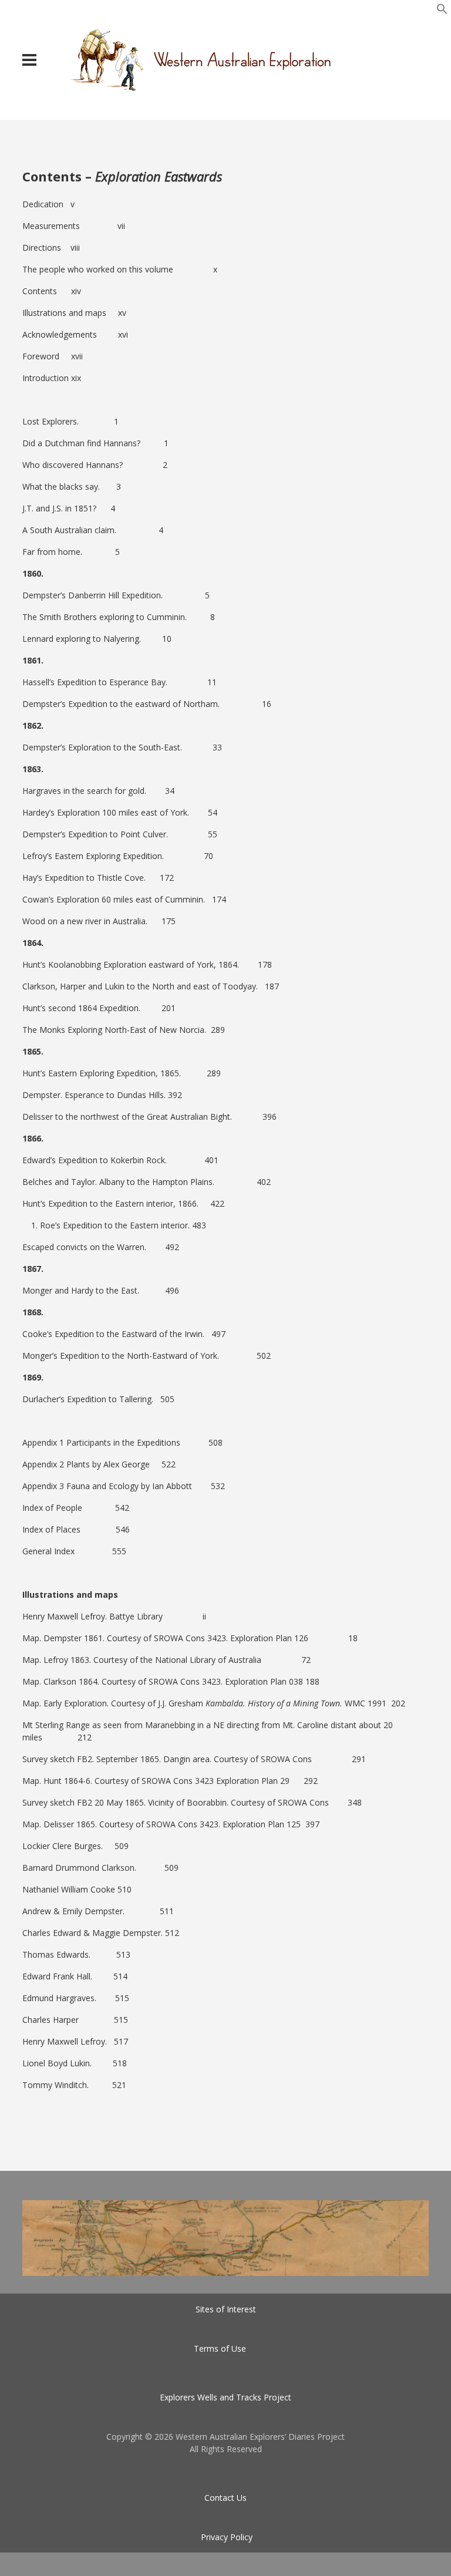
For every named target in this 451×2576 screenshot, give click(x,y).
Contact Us (225, 2498)
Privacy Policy (227, 2537)
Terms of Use (220, 2348)
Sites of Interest (226, 2309)
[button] (442, 11)
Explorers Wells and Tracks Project (225, 2397)
